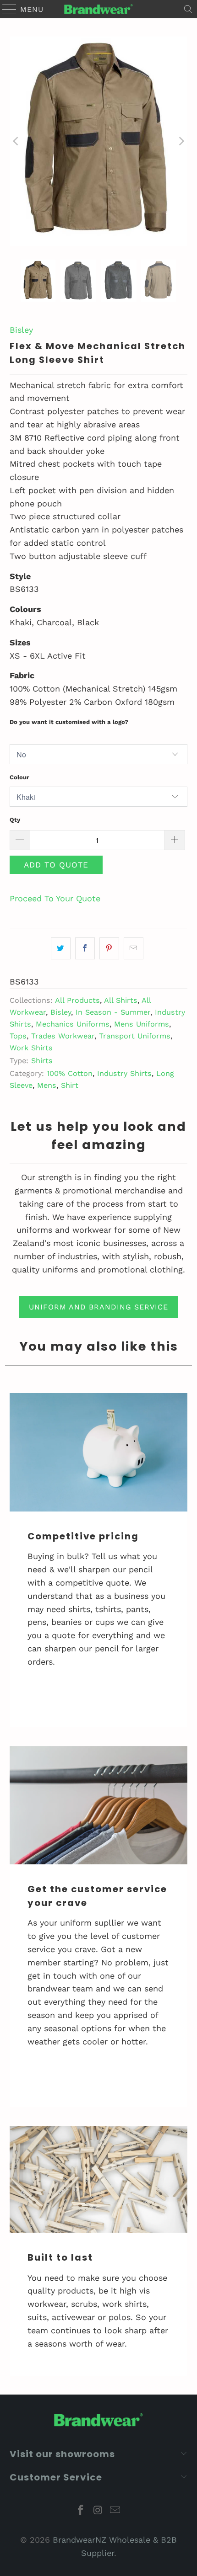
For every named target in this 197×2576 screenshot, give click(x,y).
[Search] (188, 9)
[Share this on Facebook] (85, 949)
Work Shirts (31, 1048)
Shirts (42, 1061)
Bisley (21, 330)
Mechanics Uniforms (73, 1024)
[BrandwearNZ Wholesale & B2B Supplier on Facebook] (81, 2511)
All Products (77, 1000)
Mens (47, 1085)
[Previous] (16, 141)
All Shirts (121, 1000)
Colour (19, 777)
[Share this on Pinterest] (109, 949)
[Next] (181, 141)
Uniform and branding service (98, 1307)
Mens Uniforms (142, 1024)
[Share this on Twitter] (61, 949)
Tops (18, 1036)
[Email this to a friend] (134, 949)
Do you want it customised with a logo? (69, 722)
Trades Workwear (63, 1036)
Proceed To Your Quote (55, 898)
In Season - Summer (113, 1012)
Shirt (70, 1085)
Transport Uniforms (135, 1036)
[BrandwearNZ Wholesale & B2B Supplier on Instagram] (98, 2511)
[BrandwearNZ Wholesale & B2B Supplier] (99, 9)
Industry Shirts (124, 1073)
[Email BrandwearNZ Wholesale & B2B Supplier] (115, 2511)
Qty (15, 820)
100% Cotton (70, 1073)
